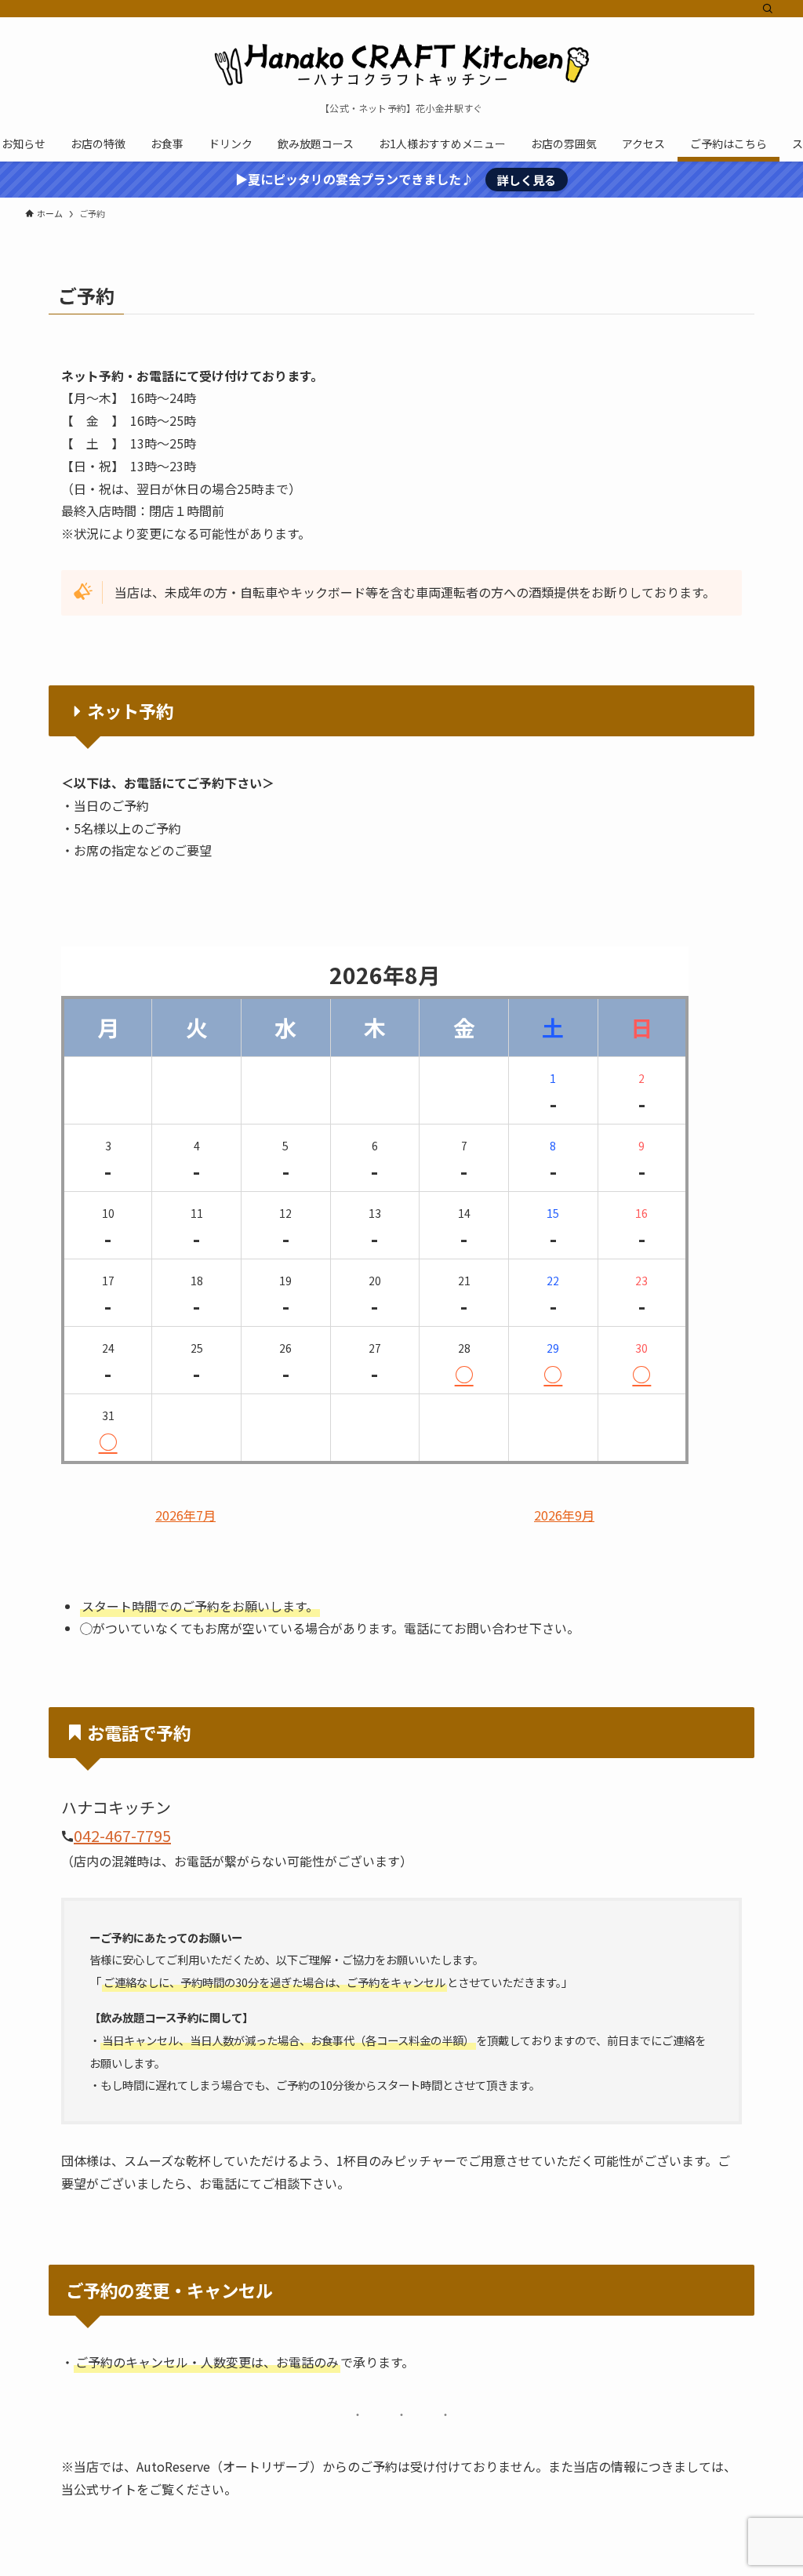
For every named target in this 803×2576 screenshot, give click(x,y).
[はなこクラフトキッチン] (401, 64)
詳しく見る (527, 180)
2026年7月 (185, 1516)
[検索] (768, 9)
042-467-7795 (122, 1835)
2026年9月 (564, 1516)
